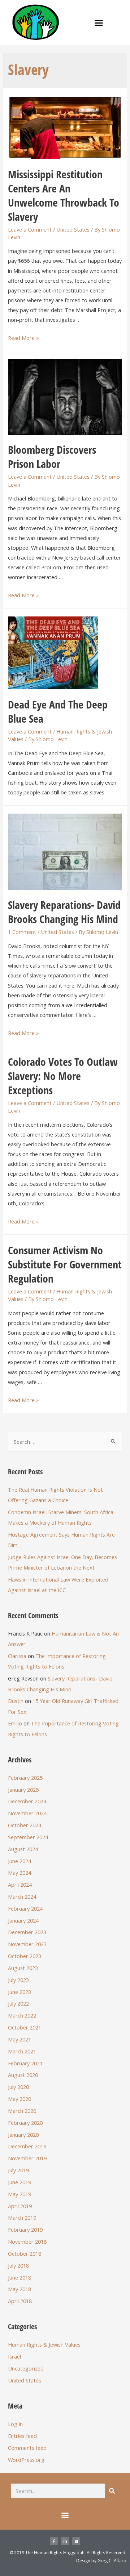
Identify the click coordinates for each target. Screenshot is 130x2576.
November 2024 (27, 1813)
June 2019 (19, 2182)
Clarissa (17, 1656)
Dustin (16, 1701)
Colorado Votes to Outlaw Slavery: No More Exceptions (63, 1076)
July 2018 (18, 2265)
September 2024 (28, 1837)
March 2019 (22, 2218)
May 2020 (19, 2099)
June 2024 (19, 1861)
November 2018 (27, 2241)
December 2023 (27, 1932)
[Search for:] (65, 1442)
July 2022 (18, 2003)
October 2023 (25, 1956)
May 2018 (19, 2289)
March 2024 (22, 1896)
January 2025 (23, 1790)
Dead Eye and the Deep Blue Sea (58, 711)
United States (73, 229)
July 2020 (18, 2087)
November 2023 (27, 1944)
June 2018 (19, 2277)
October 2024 (25, 1825)
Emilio (15, 1723)
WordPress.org (26, 2460)
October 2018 (25, 2253)
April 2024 (20, 1885)
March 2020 (22, 2111)
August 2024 (23, 1849)
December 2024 (27, 1801)
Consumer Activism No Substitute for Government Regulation (65, 1264)
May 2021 (19, 2039)
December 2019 (27, 2146)
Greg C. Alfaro (112, 2561)
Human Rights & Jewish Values (44, 2344)
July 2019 (18, 2170)
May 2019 (19, 2194)
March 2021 (22, 2051)
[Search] (112, 2491)
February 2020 (25, 2123)
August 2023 (23, 1968)
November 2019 (27, 2158)
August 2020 (23, 2075)
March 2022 (22, 2015)
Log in (15, 2424)
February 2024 (25, 1908)
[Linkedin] (65, 2541)
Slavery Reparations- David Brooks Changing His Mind (64, 912)
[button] (99, 22)
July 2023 (18, 1980)
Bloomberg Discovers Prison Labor (52, 457)
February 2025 (25, 1778)
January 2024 (23, 1920)
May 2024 (19, 1873)
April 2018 (20, 2301)
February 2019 (25, 2230)
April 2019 (20, 2206)
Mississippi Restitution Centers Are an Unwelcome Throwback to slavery (64, 195)
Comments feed (27, 2448)
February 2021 (25, 2063)
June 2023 (19, 1992)
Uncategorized (26, 2368)
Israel (14, 2356)
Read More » (23, 338)
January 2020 (23, 2135)
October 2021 (25, 2027)
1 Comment (22, 932)
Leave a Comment (30, 229)
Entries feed (22, 2436)
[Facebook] (54, 2541)
